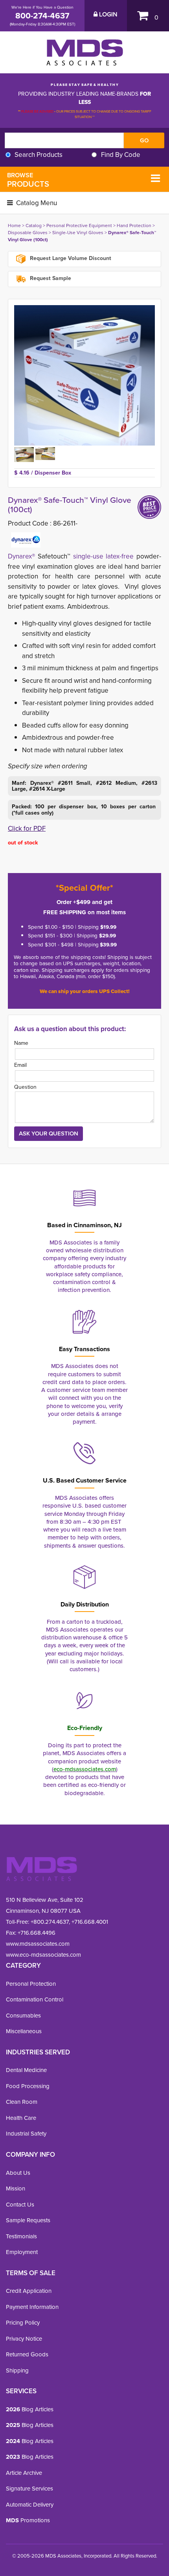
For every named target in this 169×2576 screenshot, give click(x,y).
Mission (16, 2189)
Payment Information (32, 2307)
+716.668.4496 (37, 1933)
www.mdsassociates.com (38, 1944)
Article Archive (24, 2473)
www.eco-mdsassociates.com (43, 1955)
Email (20, 1065)
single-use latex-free (104, 556)
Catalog (34, 226)
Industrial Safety (26, 2134)
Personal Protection (31, 1984)
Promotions (28, 2520)
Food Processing (28, 2086)
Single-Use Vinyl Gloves (78, 233)
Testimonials (21, 2236)
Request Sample (50, 278)
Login (107, 15)
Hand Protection (134, 226)
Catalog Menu (36, 203)
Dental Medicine (26, 2070)
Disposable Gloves (28, 233)
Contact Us (20, 2205)
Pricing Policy (23, 2323)
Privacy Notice (24, 2339)
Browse (28, 180)
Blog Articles (30, 2409)
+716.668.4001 (90, 1922)
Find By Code (121, 155)
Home (14, 226)
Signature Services (29, 2489)
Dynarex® (21, 556)
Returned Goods (27, 2354)
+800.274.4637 (49, 1922)
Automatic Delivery (30, 2505)
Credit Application (29, 2291)
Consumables (23, 2016)
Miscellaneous (24, 2031)
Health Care (21, 2118)
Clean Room (22, 2102)
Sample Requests (28, 2220)
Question (25, 1087)
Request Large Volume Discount (70, 259)
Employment (22, 2252)
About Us (18, 2173)
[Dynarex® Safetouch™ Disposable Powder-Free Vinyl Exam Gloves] (84, 375)
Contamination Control (35, 1999)
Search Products (39, 155)
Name (21, 1043)
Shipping (17, 2370)
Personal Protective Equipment (79, 226)
